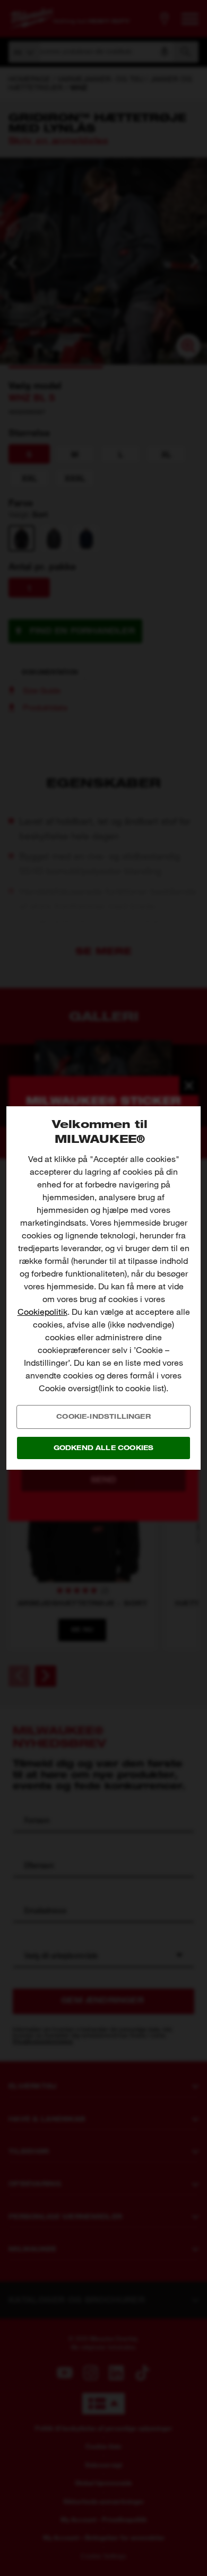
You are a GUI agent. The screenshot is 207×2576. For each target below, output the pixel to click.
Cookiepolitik (42, 1312)
